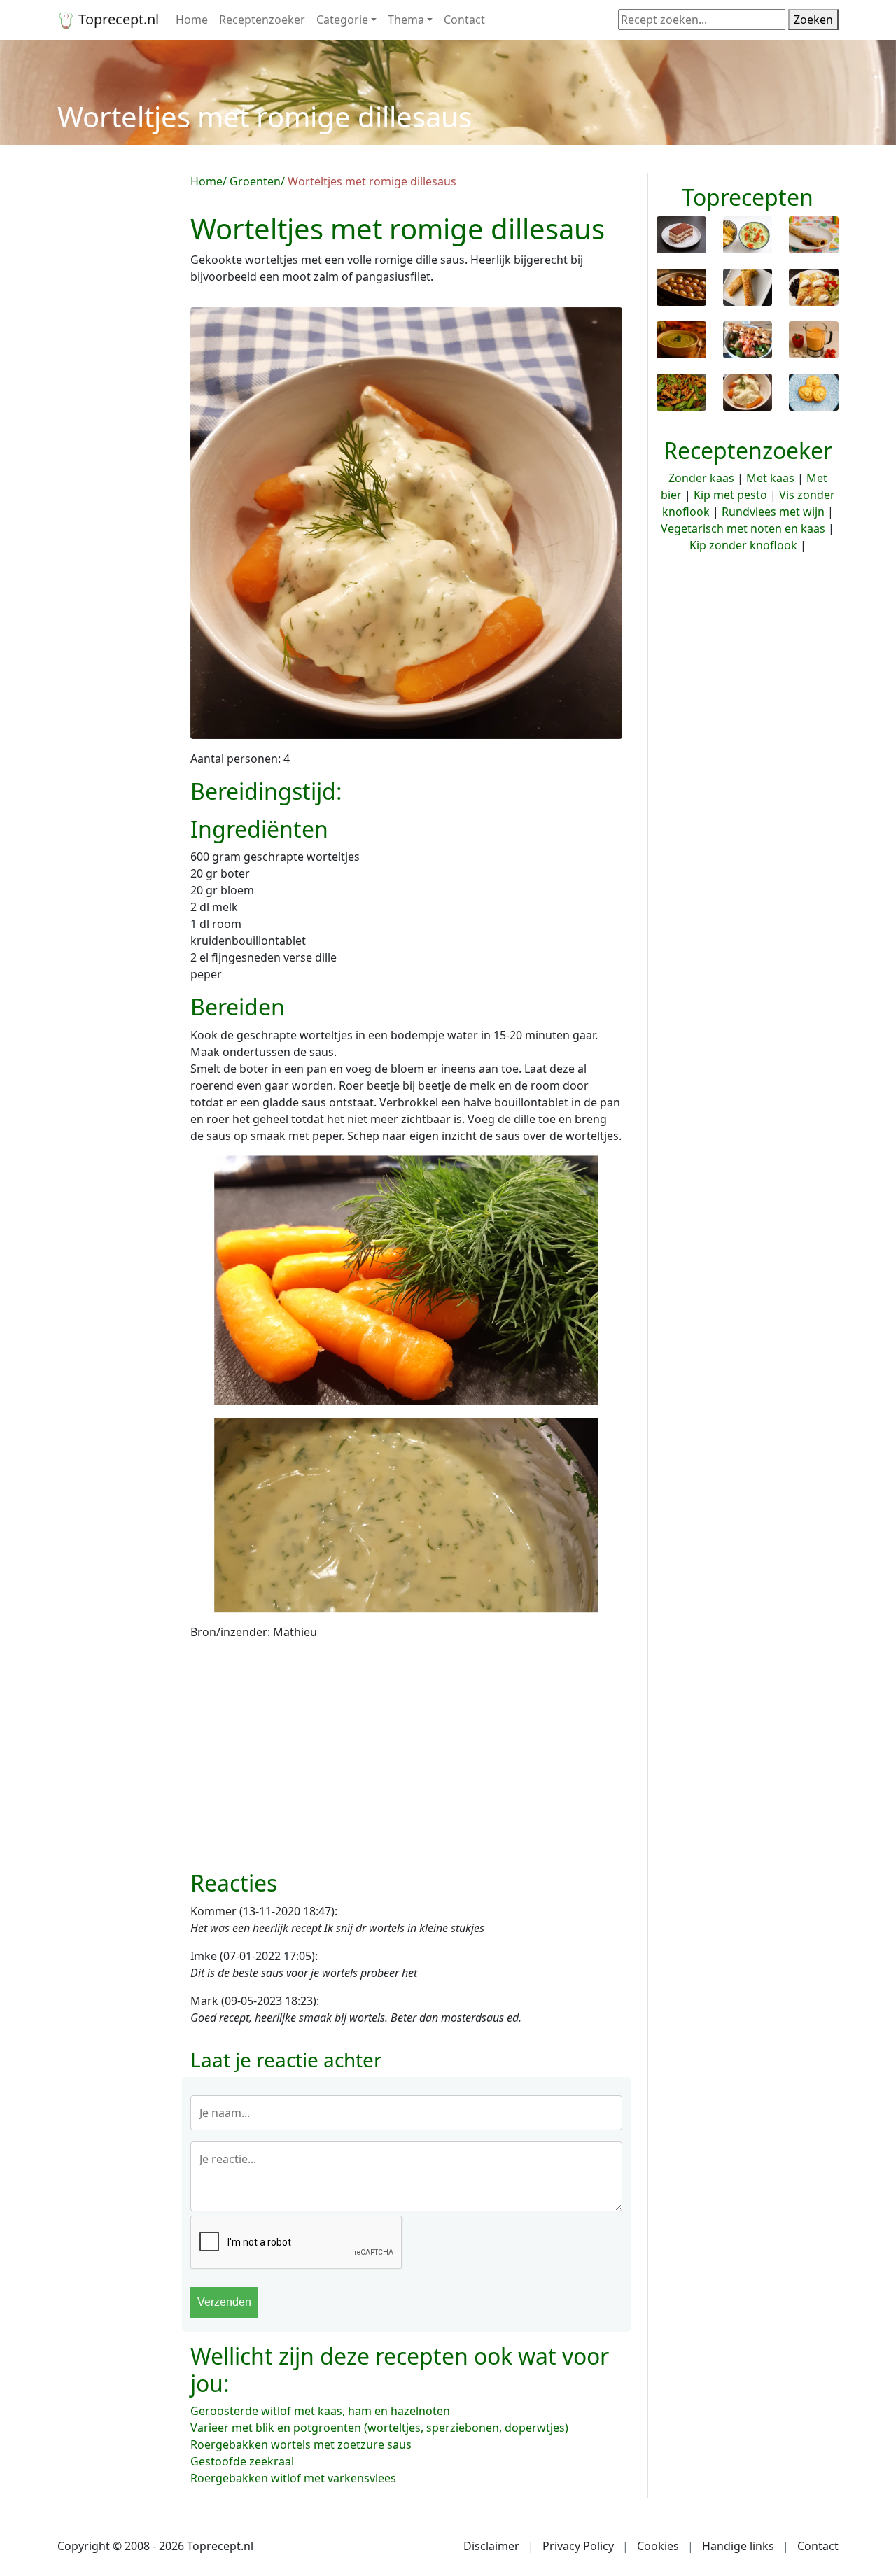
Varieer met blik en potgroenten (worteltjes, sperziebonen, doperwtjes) (379, 2428)
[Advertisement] (115, 383)
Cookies (658, 2546)
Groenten (255, 181)
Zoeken (813, 20)
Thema (406, 20)
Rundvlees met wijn (773, 512)
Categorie (342, 20)
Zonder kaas (701, 478)
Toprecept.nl (117, 19)
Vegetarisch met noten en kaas (743, 528)
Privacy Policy (578, 2546)
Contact (464, 20)
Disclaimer (491, 2546)
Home (192, 20)
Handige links (738, 2546)
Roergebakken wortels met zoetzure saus (301, 2444)
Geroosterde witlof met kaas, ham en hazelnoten (320, 2411)
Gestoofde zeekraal (242, 2461)
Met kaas (770, 478)
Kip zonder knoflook (743, 545)
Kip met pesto (730, 495)
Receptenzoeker (262, 20)
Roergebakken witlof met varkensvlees (293, 2478)
